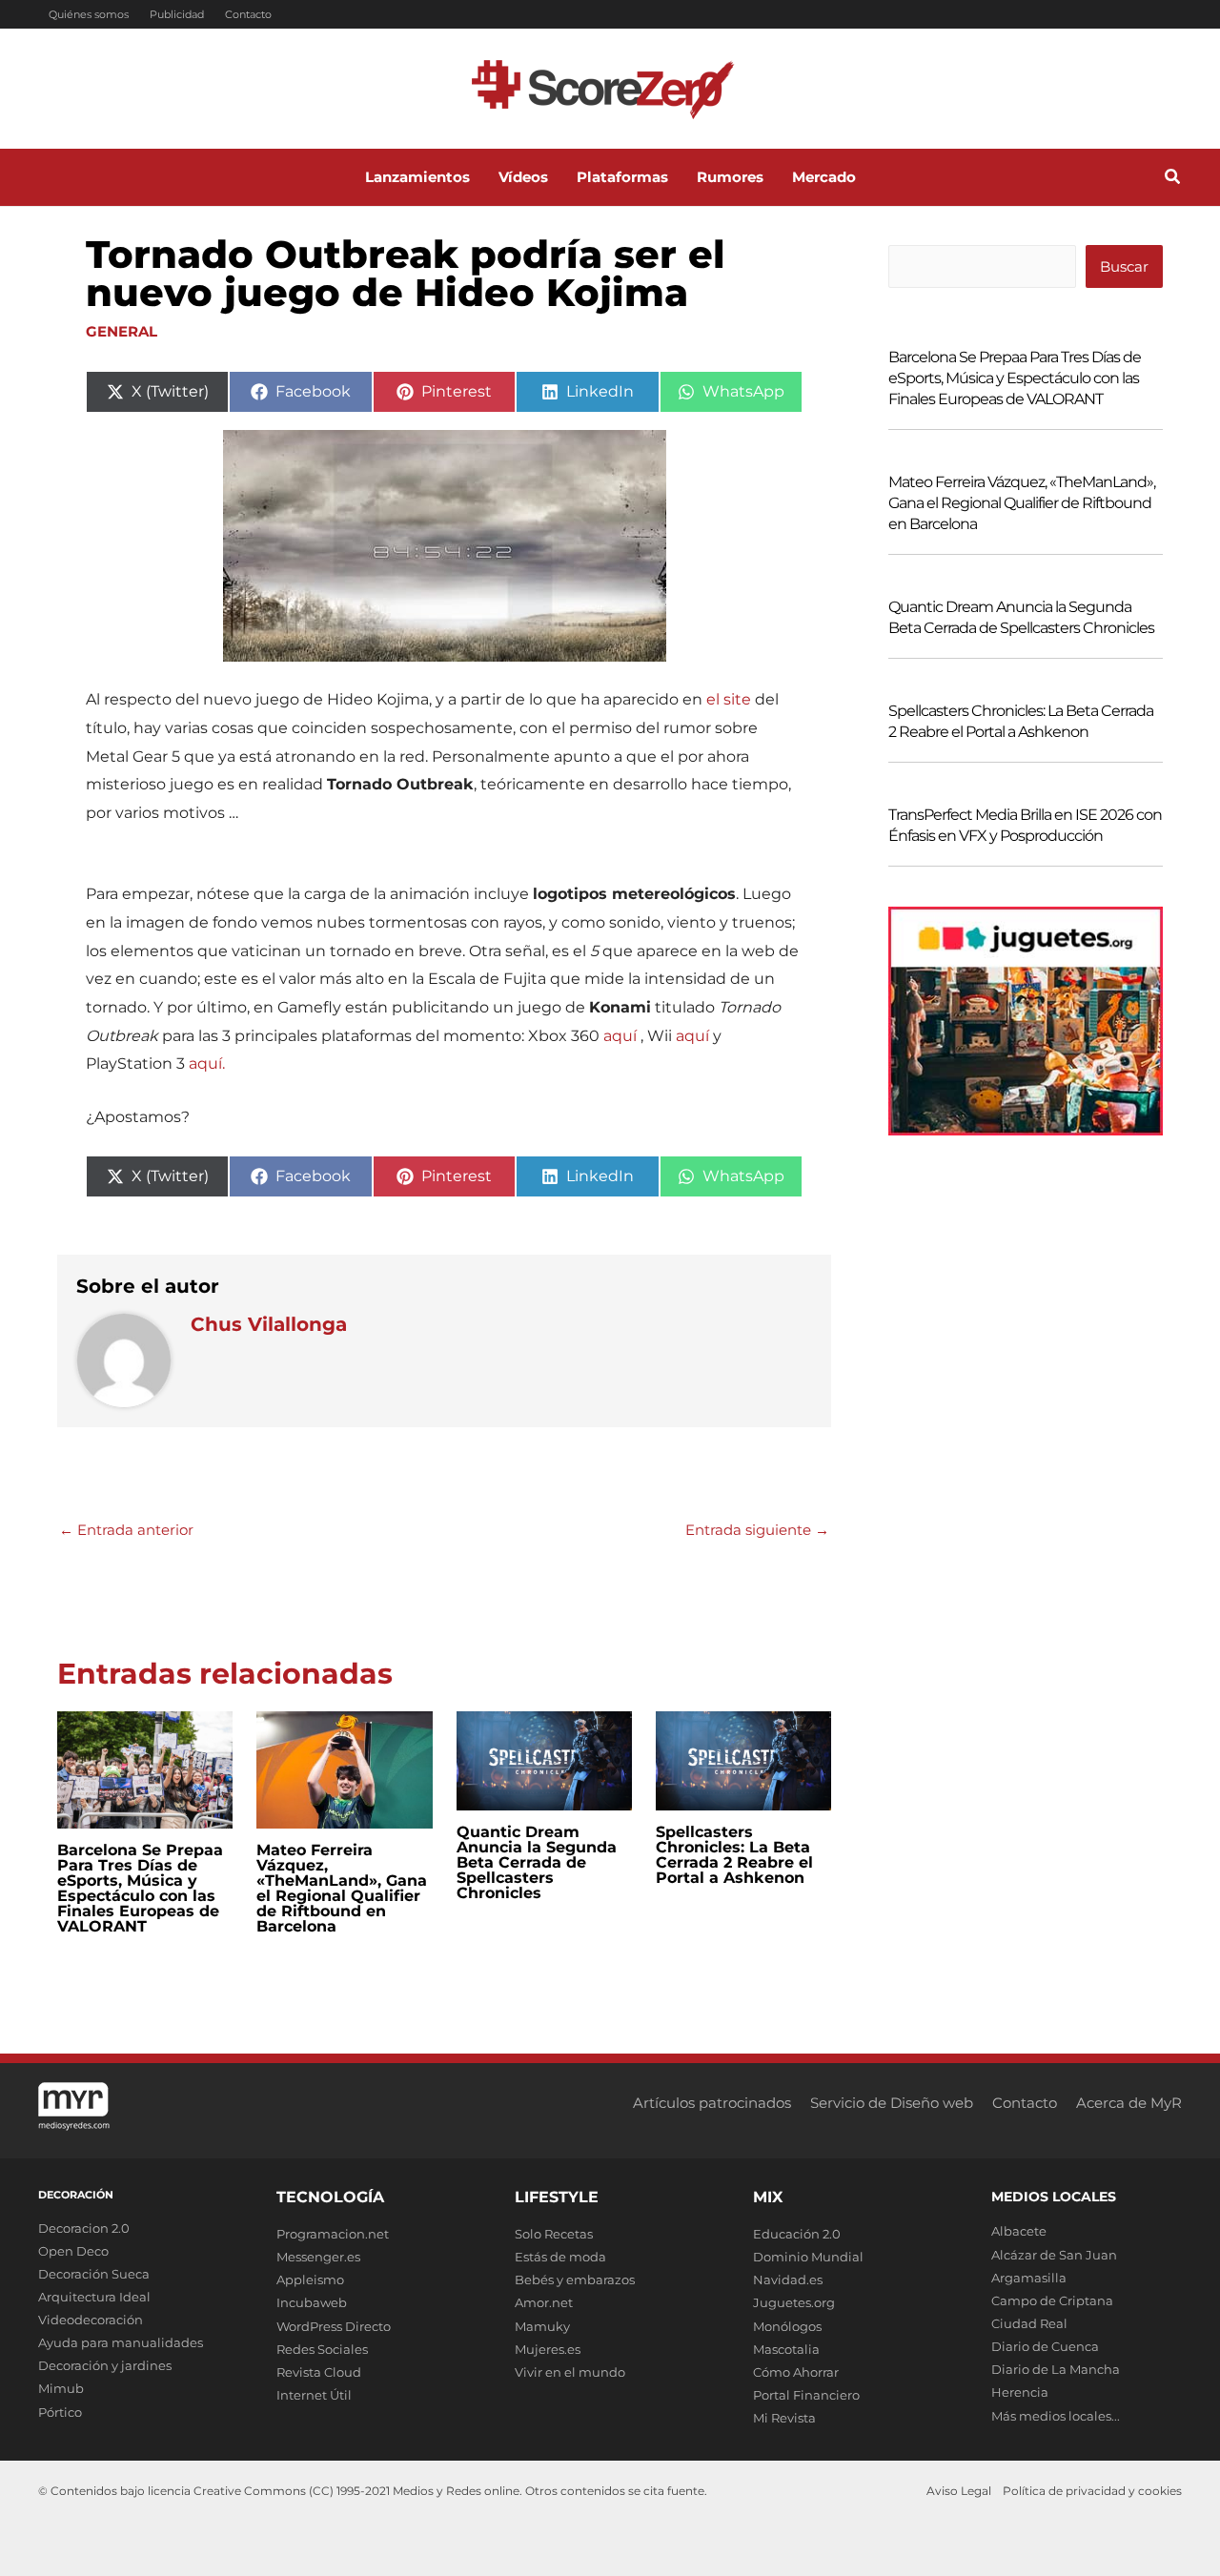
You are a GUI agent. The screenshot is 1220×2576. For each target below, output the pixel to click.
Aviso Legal (959, 2491)
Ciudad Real (1029, 2323)
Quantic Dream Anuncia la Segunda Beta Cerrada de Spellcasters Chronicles (537, 1862)
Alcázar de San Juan (1054, 2255)
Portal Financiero (806, 2395)
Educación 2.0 (797, 2234)
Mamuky (542, 2326)
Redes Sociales (322, 2349)
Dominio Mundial (808, 2257)
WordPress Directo (334, 2326)
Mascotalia (786, 2349)
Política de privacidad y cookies (1092, 2491)
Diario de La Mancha (1056, 2369)
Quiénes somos (89, 14)
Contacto (248, 14)
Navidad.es (788, 2280)
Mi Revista (784, 2418)
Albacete (1019, 2231)
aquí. (207, 1063)
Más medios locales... (1056, 2416)
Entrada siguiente (757, 1530)
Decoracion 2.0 (84, 2228)
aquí (620, 1036)
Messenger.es (318, 2257)
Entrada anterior (126, 1530)
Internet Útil (314, 2395)
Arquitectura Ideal (94, 2297)
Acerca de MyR (1129, 2103)
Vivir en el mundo (570, 2372)
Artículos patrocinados (712, 2103)
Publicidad (177, 14)
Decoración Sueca (94, 2274)
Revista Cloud (319, 2372)
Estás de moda (560, 2257)
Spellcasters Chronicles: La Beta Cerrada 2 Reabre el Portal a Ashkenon (734, 1855)
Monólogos (787, 2326)
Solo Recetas (554, 2234)
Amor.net (544, 2302)
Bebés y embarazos (575, 2280)
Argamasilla (1029, 2278)
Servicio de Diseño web (892, 2103)
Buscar (1124, 266)
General (122, 331)
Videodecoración (91, 2320)
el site (729, 699)
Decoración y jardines (105, 2365)
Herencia (1020, 2392)
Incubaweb (312, 2302)
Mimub (61, 2388)
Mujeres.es (548, 2349)
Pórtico (60, 2412)
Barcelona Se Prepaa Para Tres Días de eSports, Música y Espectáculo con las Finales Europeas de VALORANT (140, 1888)
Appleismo (310, 2280)
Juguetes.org (794, 2302)
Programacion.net (333, 2234)
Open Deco (73, 2251)
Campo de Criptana (1052, 2300)
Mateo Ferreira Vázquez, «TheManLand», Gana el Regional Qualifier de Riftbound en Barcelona (342, 1888)
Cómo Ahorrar (796, 2372)
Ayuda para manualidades (121, 2342)
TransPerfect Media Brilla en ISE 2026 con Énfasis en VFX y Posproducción (1025, 825)
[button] (1173, 179)
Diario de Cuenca (1045, 2346)
